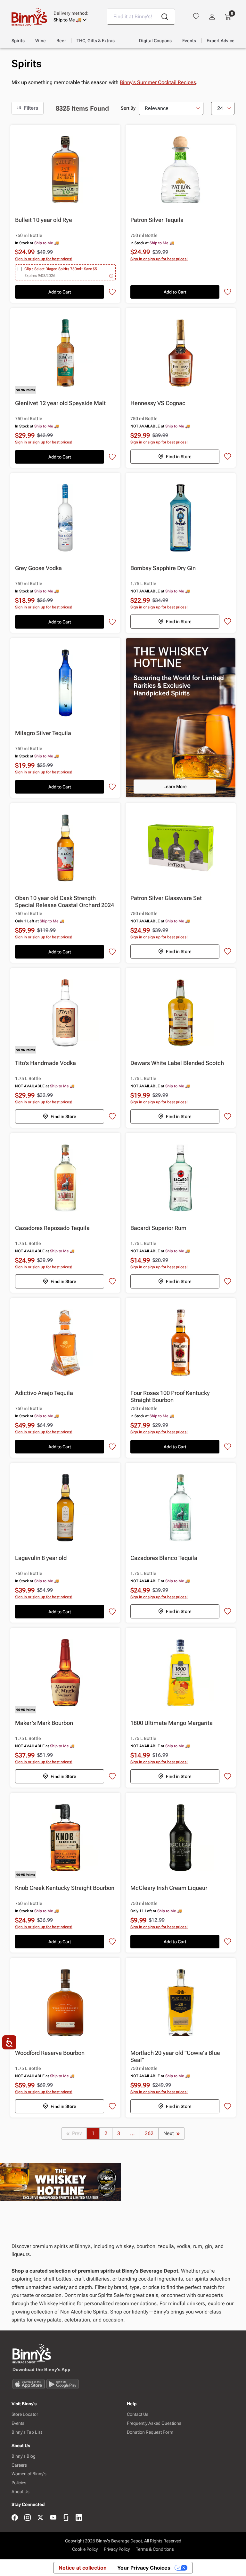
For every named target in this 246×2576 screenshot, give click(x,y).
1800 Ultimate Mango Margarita (172, 1723)
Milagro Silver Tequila (43, 733)
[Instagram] (28, 2518)
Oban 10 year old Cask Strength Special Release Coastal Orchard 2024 (65, 901)
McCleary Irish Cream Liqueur (169, 1888)
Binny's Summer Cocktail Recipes (158, 82)
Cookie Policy (85, 2549)
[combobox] (141, 17)
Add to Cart (60, 292)
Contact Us (138, 2414)
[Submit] (165, 17)
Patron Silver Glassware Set (166, 898)
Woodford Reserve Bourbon (50, 2053)
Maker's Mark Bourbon (44, 1723)
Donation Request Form (150, 2432)
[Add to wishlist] (112, 292)
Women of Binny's (29, 2474)
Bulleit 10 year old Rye (44, 220)
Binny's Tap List (27, 2432)
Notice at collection (83, 2568)
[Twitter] (40, 2518)
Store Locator (25, 2414)
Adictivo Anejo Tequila (44, 1393)
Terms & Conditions (155, 2549)
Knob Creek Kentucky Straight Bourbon (65, 1888)
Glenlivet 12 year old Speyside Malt (60, 403)
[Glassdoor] (66, 2518)
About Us (20, 2492)
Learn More (175, 787)
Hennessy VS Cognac (158, 403)
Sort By (128, 108)
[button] (75, 17)
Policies (19, 2483)
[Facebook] (15, 2518)
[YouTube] (53, 2518)
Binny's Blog (24, 2456)
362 (149, 2133)
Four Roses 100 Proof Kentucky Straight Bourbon (170, 1396)
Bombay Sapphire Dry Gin (163, 568)
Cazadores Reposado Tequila (52, 1228)
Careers (19, 2465)
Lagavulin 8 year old (41, 1558)
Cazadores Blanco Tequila (164, 1558)
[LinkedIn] (79, 2518)
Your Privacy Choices (144, 2568)
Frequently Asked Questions (154, 2423)
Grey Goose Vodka (38, 568)
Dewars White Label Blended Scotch (177, 1063)
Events (18, 2423)
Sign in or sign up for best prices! (44, 259)
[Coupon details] (111, 276)
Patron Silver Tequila (157, 220)
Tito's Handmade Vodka (45, 1063)
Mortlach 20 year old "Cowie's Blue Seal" (175, 2056)
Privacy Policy (117, 2549)
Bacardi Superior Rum (158, 1228)
